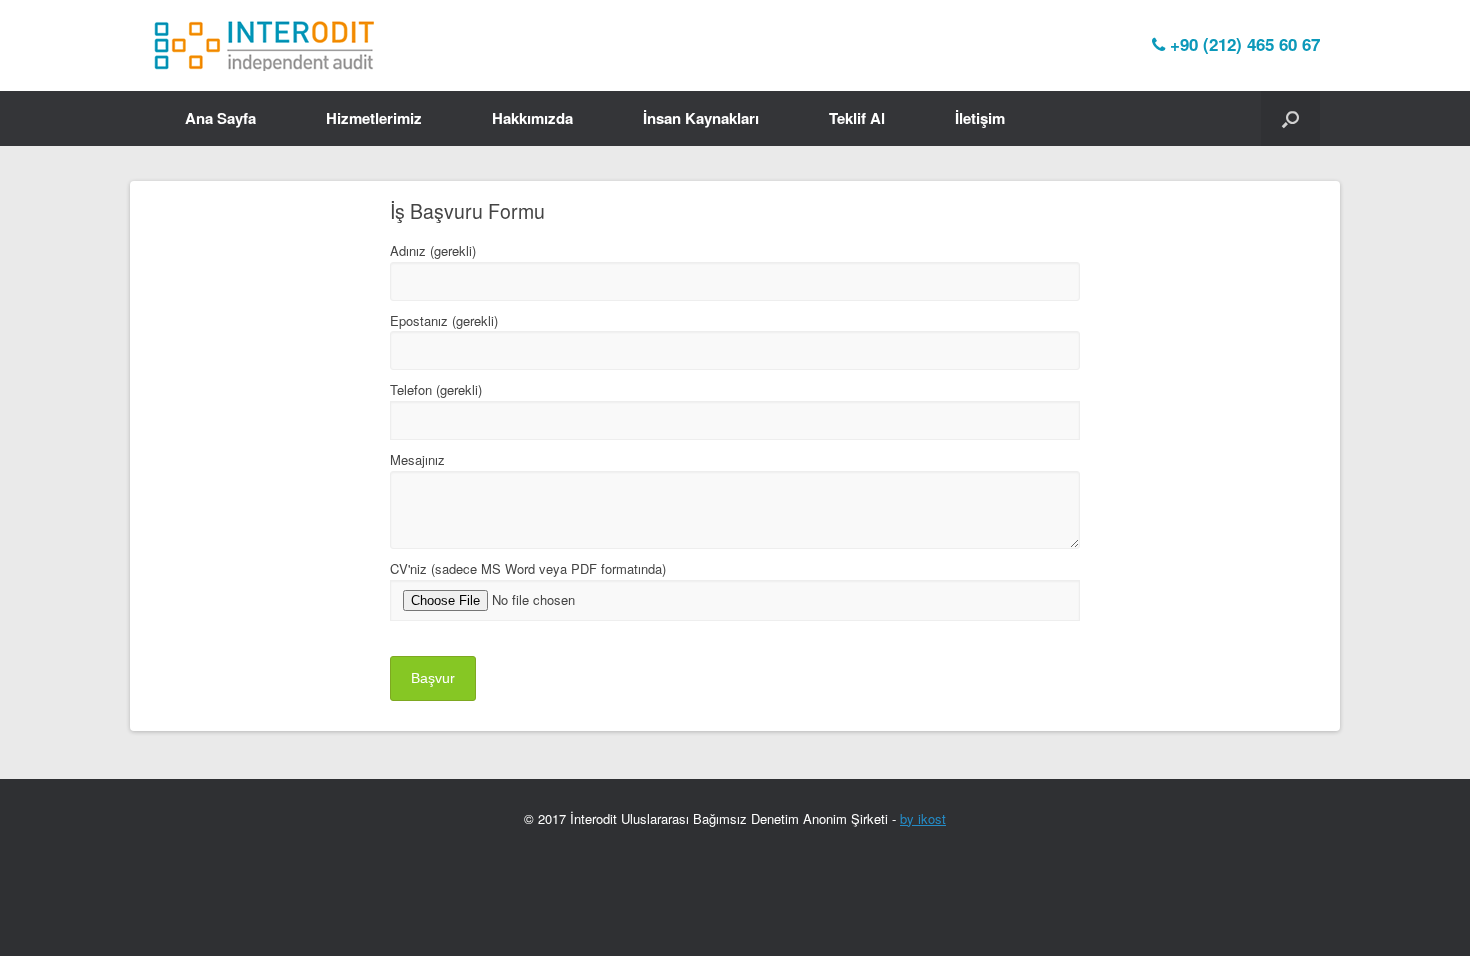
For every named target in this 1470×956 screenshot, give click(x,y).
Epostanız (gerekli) (444, 320)
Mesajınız (417, 459)
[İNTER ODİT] (265, 45)
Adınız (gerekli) (433, 250)
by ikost (923, 818)
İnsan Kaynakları (701, 118)
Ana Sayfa (220, 118)
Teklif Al (857, 118)
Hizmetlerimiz (374, 118)
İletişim (980, 118)
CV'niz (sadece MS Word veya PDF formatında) (528, 568)
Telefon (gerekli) (436, 389)
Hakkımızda (532, 118)
